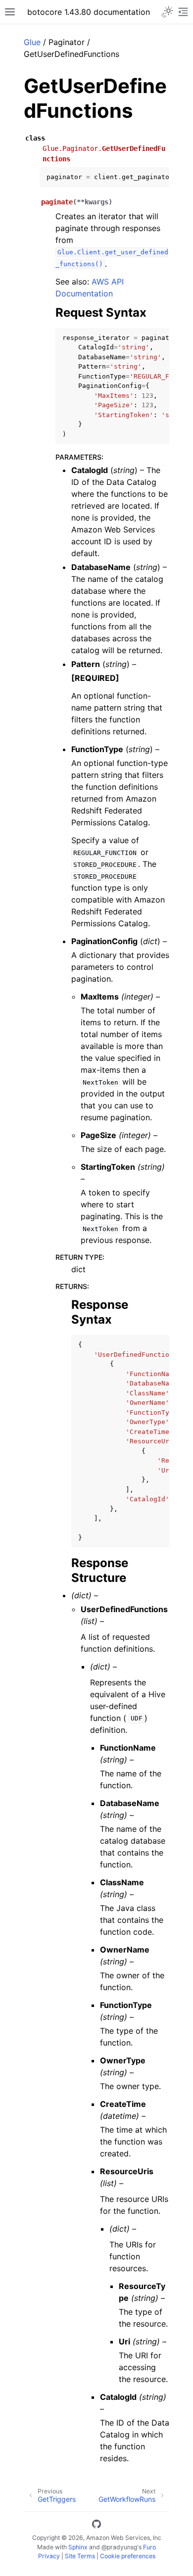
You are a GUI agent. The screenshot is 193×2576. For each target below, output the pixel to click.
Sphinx (78, 2547)
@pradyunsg (119, 2547)
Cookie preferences (128, 2556)
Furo (149, 2547)
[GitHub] (96, 2526)
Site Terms (80, 2556)
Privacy (49, 2556)
